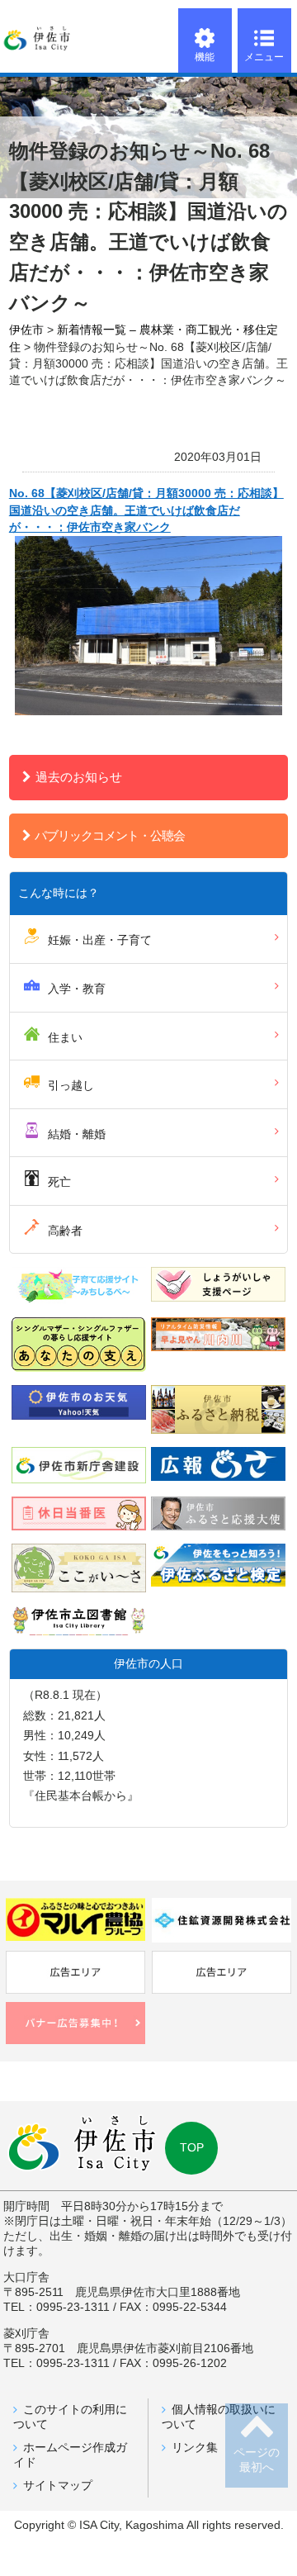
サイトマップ (58, 2486)
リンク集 (195, 2448)
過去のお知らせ (79, 777)
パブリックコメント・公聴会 (110, 835)
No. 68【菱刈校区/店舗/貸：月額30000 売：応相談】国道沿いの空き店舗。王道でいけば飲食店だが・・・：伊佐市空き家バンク (146, 510)
